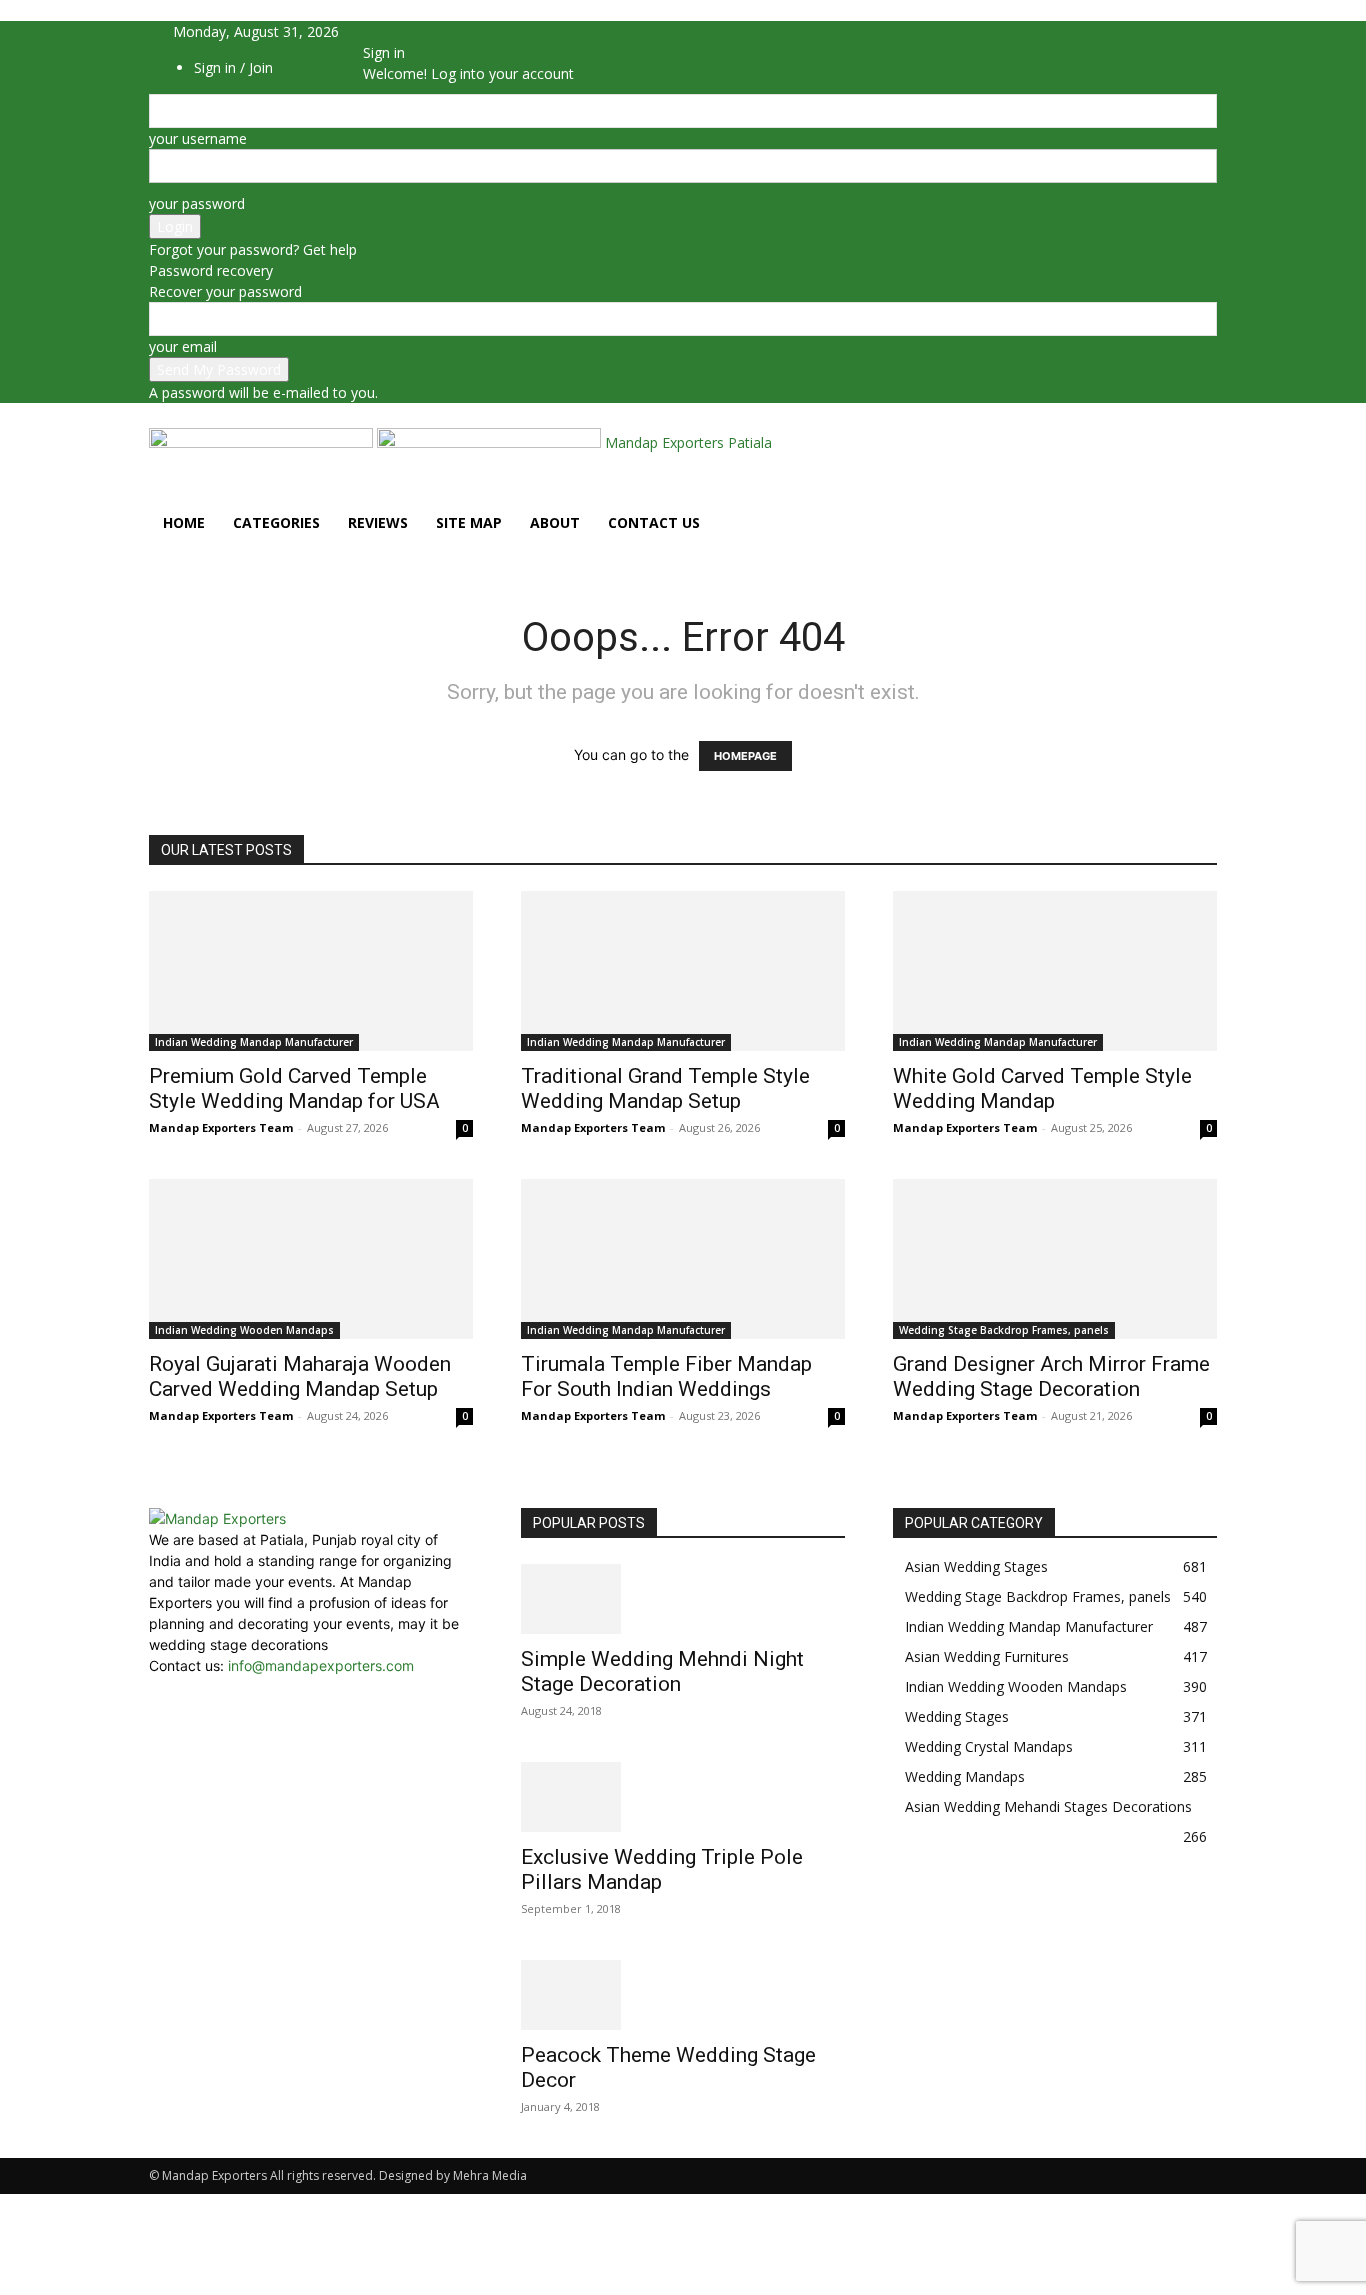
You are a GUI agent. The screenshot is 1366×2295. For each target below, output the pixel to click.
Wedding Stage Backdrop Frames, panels (1004, 1330)
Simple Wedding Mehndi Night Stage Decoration (662, 1671)
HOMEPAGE (745, 756)
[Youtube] (452, 31)
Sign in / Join (233, 67)
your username (198, 138)
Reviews (378, 522)
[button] (1193, 444)
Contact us (654, 522)
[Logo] (263, 442)
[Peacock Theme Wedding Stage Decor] (683, 1995)
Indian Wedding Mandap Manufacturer (254, 1042)
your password (197, 203)
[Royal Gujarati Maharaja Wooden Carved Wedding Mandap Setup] (311, 1259)
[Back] (487, 31)
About (555, 522)
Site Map (469, 522)
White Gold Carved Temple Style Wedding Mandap (1042, 1088)
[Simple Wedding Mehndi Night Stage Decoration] (683, 1599)
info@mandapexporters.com (321, 1665)
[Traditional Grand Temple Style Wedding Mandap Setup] (683, 971)
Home (184, 522)
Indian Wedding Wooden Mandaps (244, 1330)
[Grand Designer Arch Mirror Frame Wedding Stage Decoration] (1055, 1259)
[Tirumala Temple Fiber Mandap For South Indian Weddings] (683, 1259)
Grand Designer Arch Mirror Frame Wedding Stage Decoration (1051, 1376)
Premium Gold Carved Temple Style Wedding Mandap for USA (294, 1088)
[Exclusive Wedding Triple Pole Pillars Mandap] (683, 1797)
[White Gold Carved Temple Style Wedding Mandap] (1055, 971)
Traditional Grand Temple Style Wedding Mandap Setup (665, 1088)
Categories (276, 522)
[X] (409, 31)
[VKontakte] (439, 31)
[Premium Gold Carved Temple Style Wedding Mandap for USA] (311, 971)
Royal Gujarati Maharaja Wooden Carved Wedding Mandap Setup (300, 1376)
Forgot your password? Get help (253, 249)
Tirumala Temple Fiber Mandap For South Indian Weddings (666, 1376)
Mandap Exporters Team (221, 1127)
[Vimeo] (424, 31)
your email (183, 346)
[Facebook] (394, 31)
